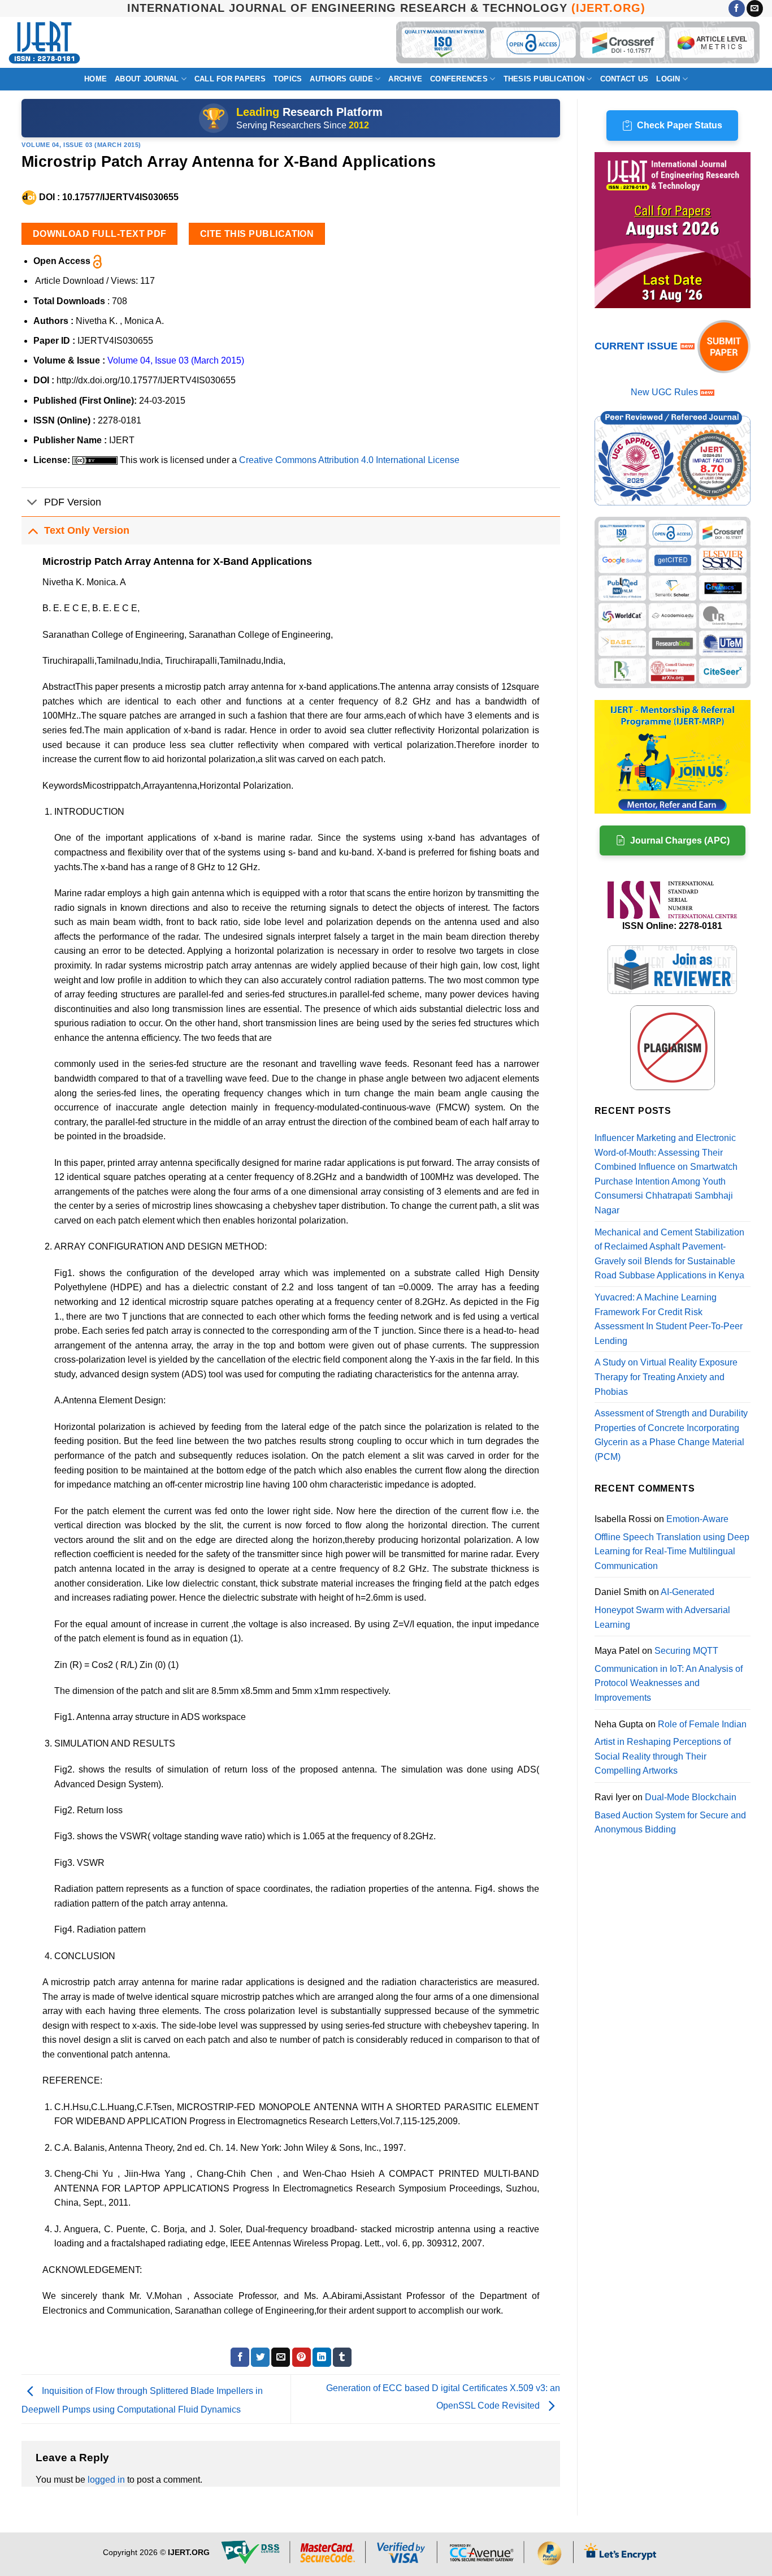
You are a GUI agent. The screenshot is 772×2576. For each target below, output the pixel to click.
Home (96, 79)
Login (668, 79)
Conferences (459, 79)
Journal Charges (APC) (680, 840)
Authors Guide (341, 79)
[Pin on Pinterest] (302, 2357)
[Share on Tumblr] (342, 2357)
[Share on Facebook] (240, 2357)
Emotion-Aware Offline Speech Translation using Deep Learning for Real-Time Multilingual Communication (672, 1542)
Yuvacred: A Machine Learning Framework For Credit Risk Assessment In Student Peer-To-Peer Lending (669, 1319)
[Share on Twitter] (260, 2357)
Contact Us (624, 79)
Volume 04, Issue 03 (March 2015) (81, 145)
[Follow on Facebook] (737, 8)
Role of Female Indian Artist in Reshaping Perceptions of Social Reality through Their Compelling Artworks (671, 1748)
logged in (106, 2480)
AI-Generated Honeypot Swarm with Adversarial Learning (662, 1608)
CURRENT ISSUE (637, 346)
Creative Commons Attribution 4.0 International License (349, 460)
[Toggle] (32, 503)
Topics (288, 79)
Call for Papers (230, 79)
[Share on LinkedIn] (322, 2357)
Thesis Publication (544, 79)
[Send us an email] (755, 8)
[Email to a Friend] (281, 2357)
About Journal (147, 79)
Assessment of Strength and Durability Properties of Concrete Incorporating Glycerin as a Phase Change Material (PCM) (671, 1435)
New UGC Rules (664, 392)
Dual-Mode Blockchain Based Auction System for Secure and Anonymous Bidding (670, 1813)
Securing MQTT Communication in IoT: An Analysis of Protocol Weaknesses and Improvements (669, 1674)
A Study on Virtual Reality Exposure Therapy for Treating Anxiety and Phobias (666, 1377)
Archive (405, 79)
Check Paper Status (680, 125)
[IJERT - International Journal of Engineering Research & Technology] (44, 43)
